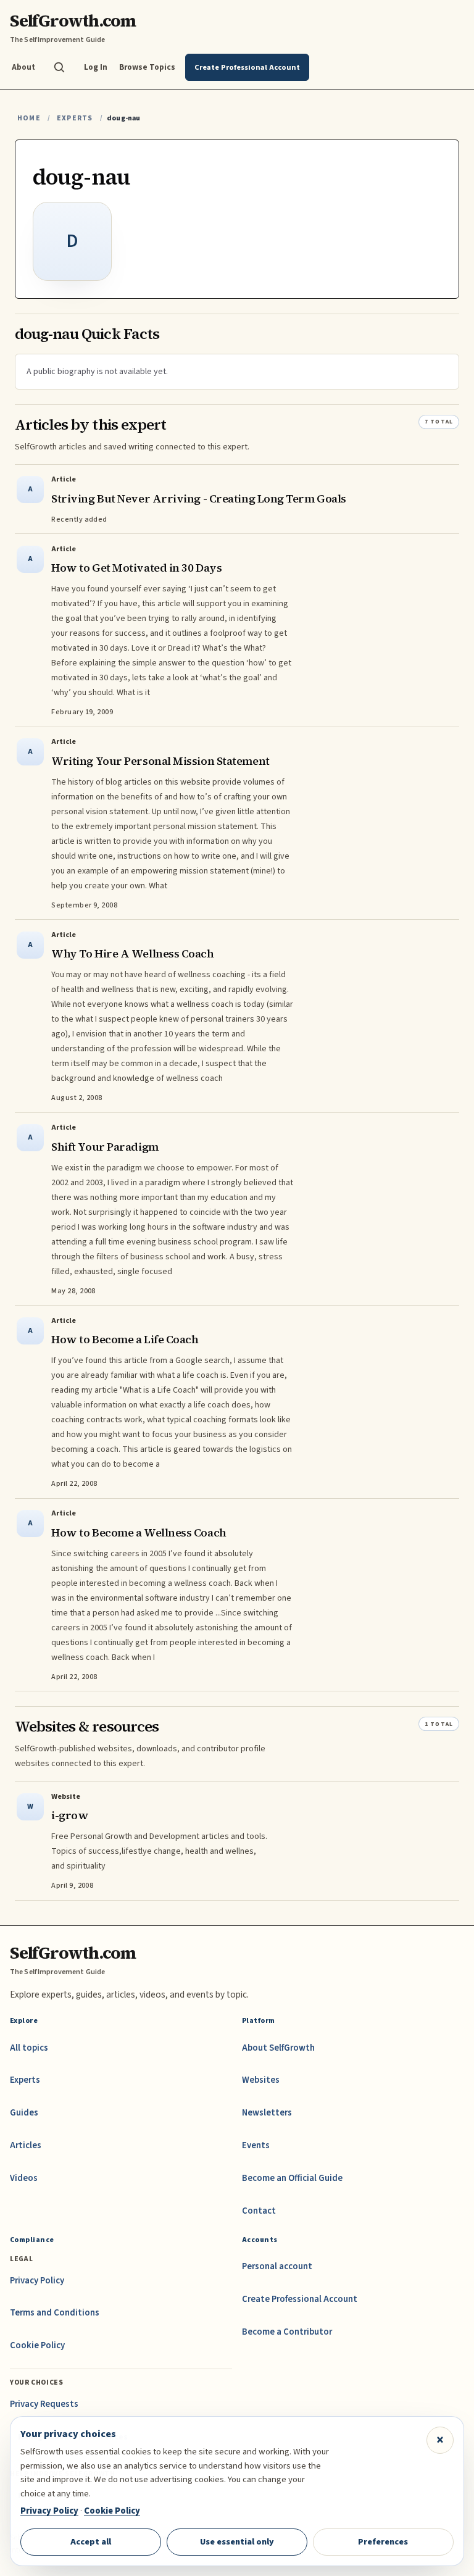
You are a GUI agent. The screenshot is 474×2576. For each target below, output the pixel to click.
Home (29, 118)
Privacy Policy (37, 2281)
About (23, 67)
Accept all (91, 2542)
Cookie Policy (37, 2345)
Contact (259, 2211)
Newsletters (267, 2113)
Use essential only (237, 2542)
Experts (75, 118)
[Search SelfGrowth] (59, 67)
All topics (29, 2048)
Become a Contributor (287, 2332)
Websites (261, 2080)
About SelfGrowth (278, 2048)
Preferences (383, 2542)
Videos (24, 2178)
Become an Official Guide (292, 2178)
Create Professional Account (300, 2299)
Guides (24, 2113)
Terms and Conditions (55, 2313)
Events (256, 2145)
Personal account (277, 2266)
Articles (26, 2145)
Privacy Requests (44, 2404)
